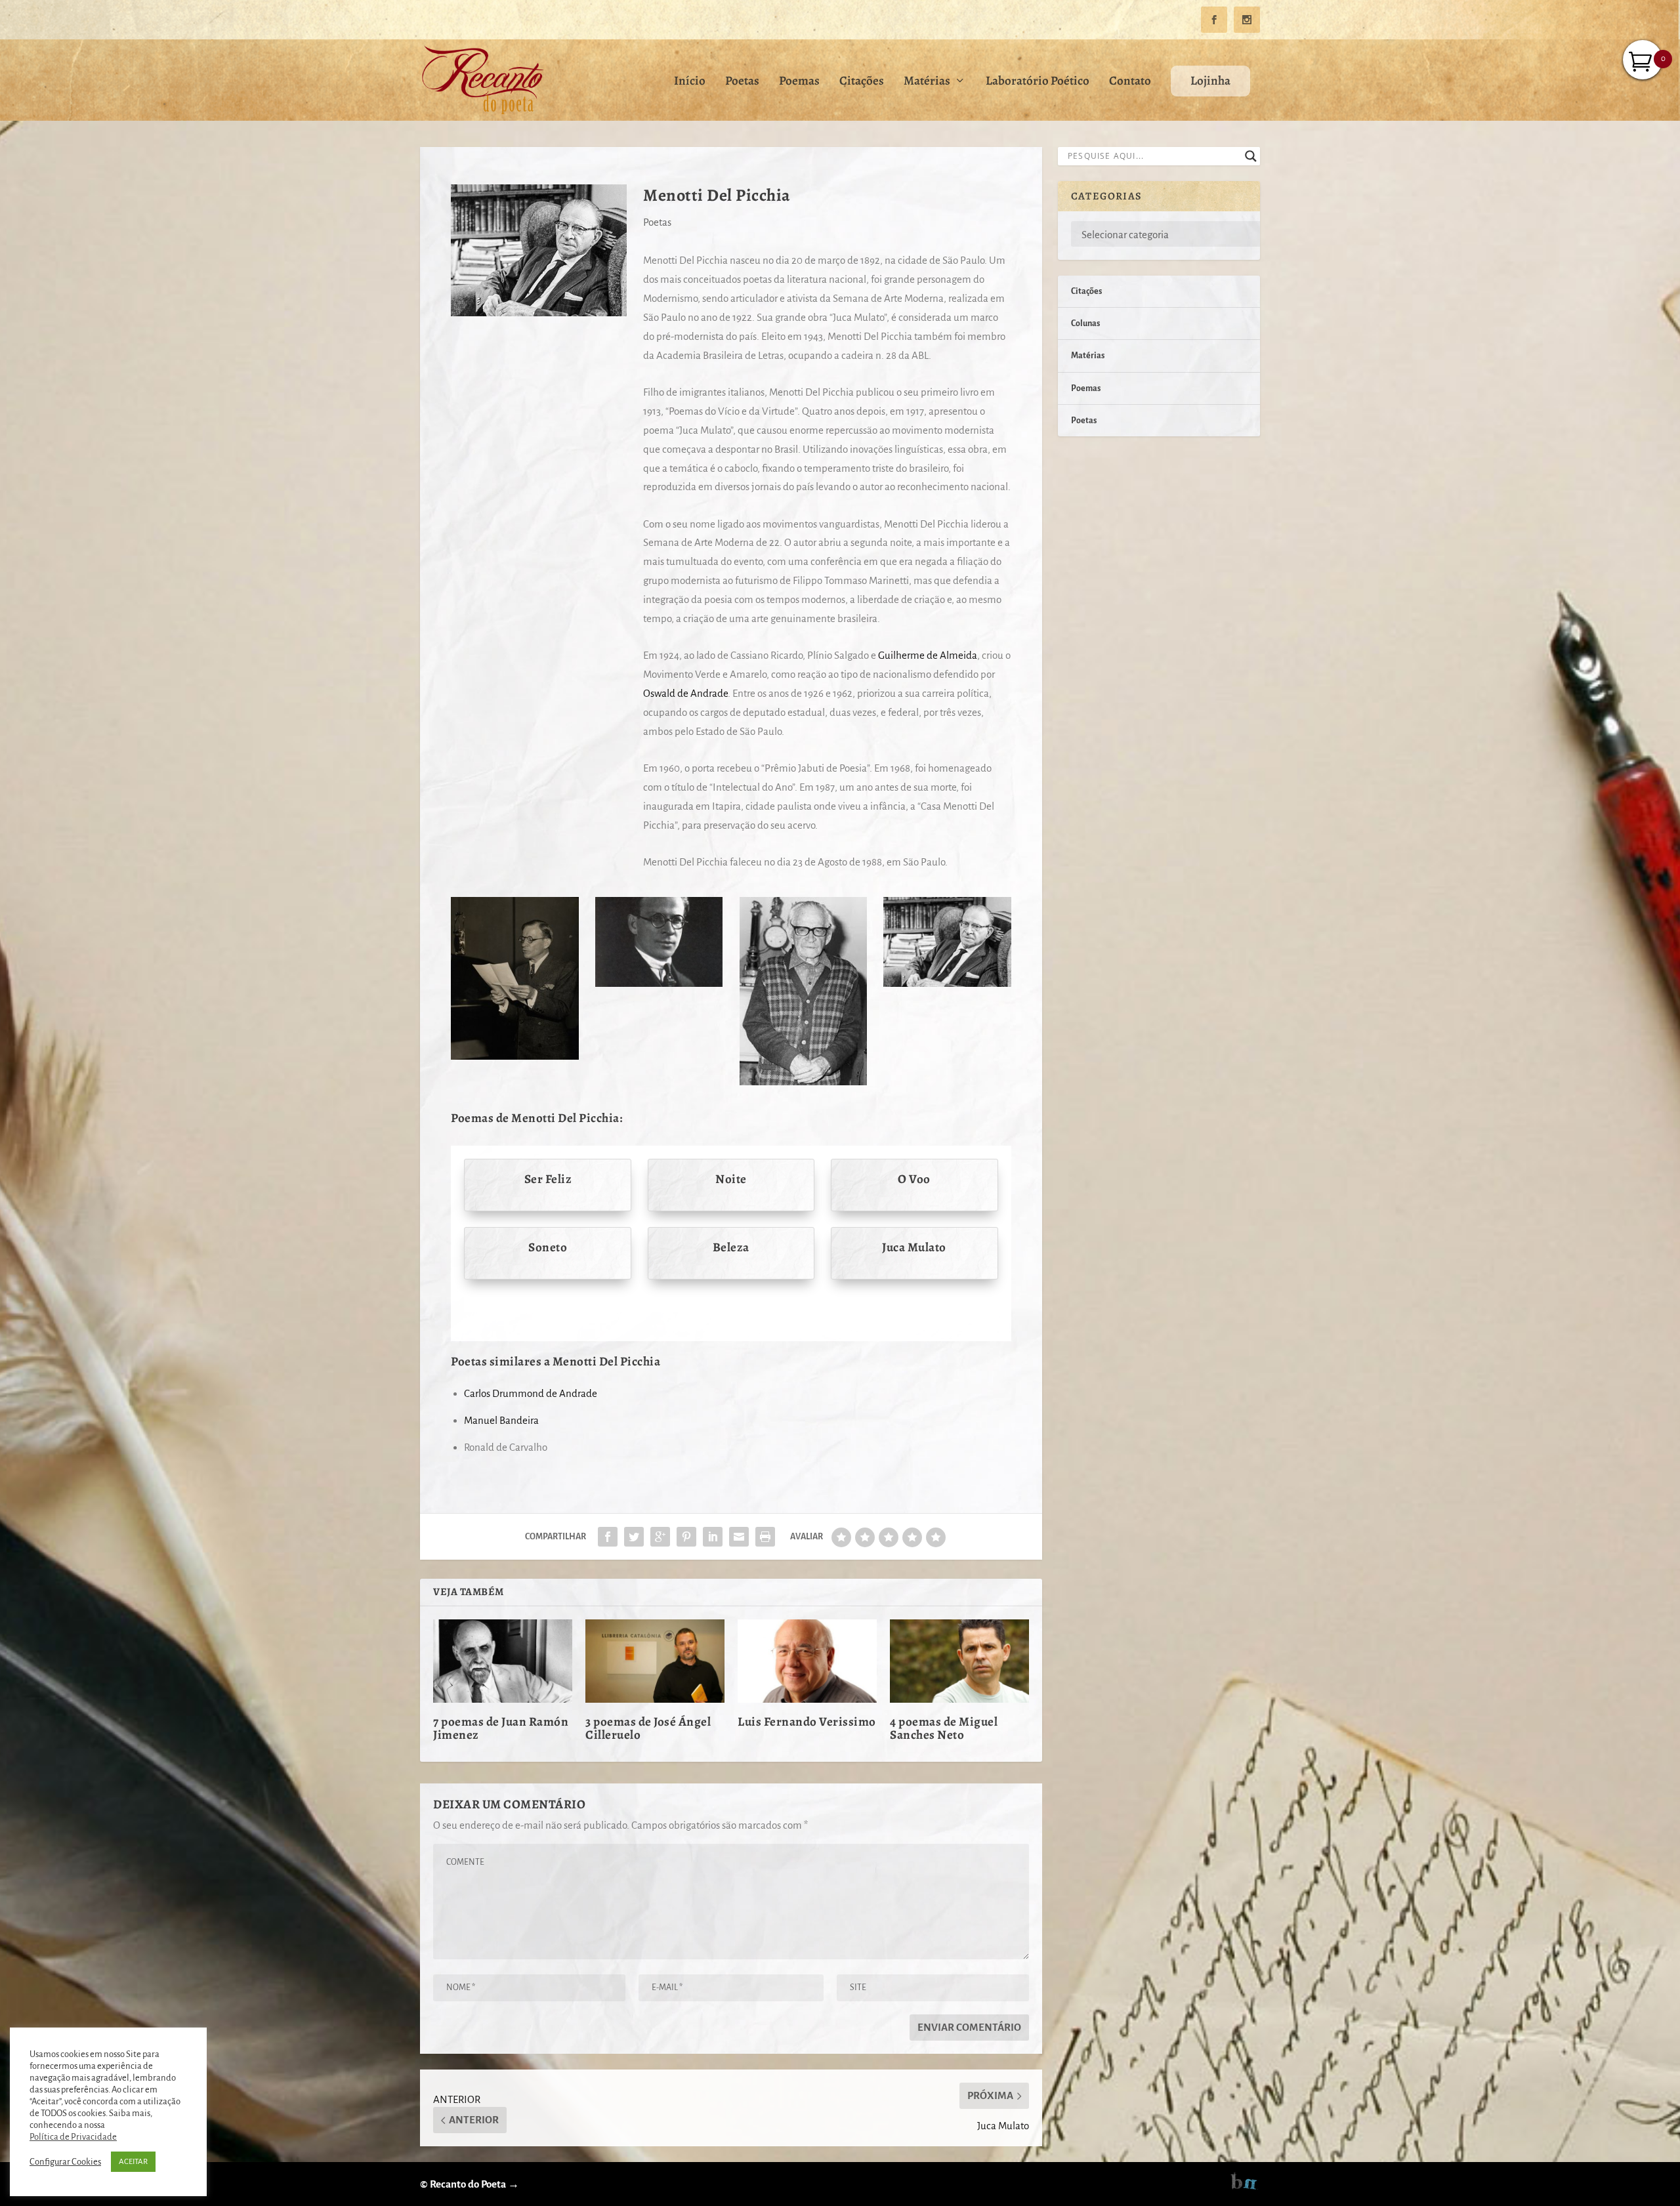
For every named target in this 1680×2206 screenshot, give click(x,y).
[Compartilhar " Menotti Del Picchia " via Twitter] (634, 1537)
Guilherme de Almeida (928, 655)
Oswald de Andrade (685, 693)
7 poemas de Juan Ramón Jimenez (501, 1728)
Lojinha (1210, 81)
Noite (731, 1179)
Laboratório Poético (1038, 82)
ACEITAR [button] (133, 2162)
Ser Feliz (548, 1179)
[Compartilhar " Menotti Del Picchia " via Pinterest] (686, 1537)
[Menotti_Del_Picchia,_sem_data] (514, 1056)
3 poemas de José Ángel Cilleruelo (648, 1728)
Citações (862, 82)
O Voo (914, 1179)
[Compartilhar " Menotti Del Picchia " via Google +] (660, 1537)
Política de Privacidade (73, 2137)
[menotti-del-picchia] (947, 983)
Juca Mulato (914, 1247)
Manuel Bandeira (501, 1420)
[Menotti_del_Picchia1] (659, 983)
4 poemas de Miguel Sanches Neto (944, 1728)
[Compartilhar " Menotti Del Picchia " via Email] (739, 1537)
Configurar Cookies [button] (65, 2162)
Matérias (927, 82)
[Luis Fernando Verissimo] (807, 1661)
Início (690, 82)
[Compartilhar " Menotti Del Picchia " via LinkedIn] (713, 1537)
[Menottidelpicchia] (803, 1082)
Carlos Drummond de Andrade (531, 1393)
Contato (1130, 82)
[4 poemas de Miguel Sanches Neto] (959, 1661)
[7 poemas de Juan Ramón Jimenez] (503, 1661)
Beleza (731, 1247)
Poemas (799, 82)
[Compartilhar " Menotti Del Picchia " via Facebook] (608, 1537)
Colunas (1085, 323)
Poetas (742, 82)
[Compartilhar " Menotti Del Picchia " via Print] (765, 1537)
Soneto (548, 1247)
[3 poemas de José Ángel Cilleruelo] (655, 1661)
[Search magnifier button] (1251, 156)
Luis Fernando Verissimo (807, 1722)
